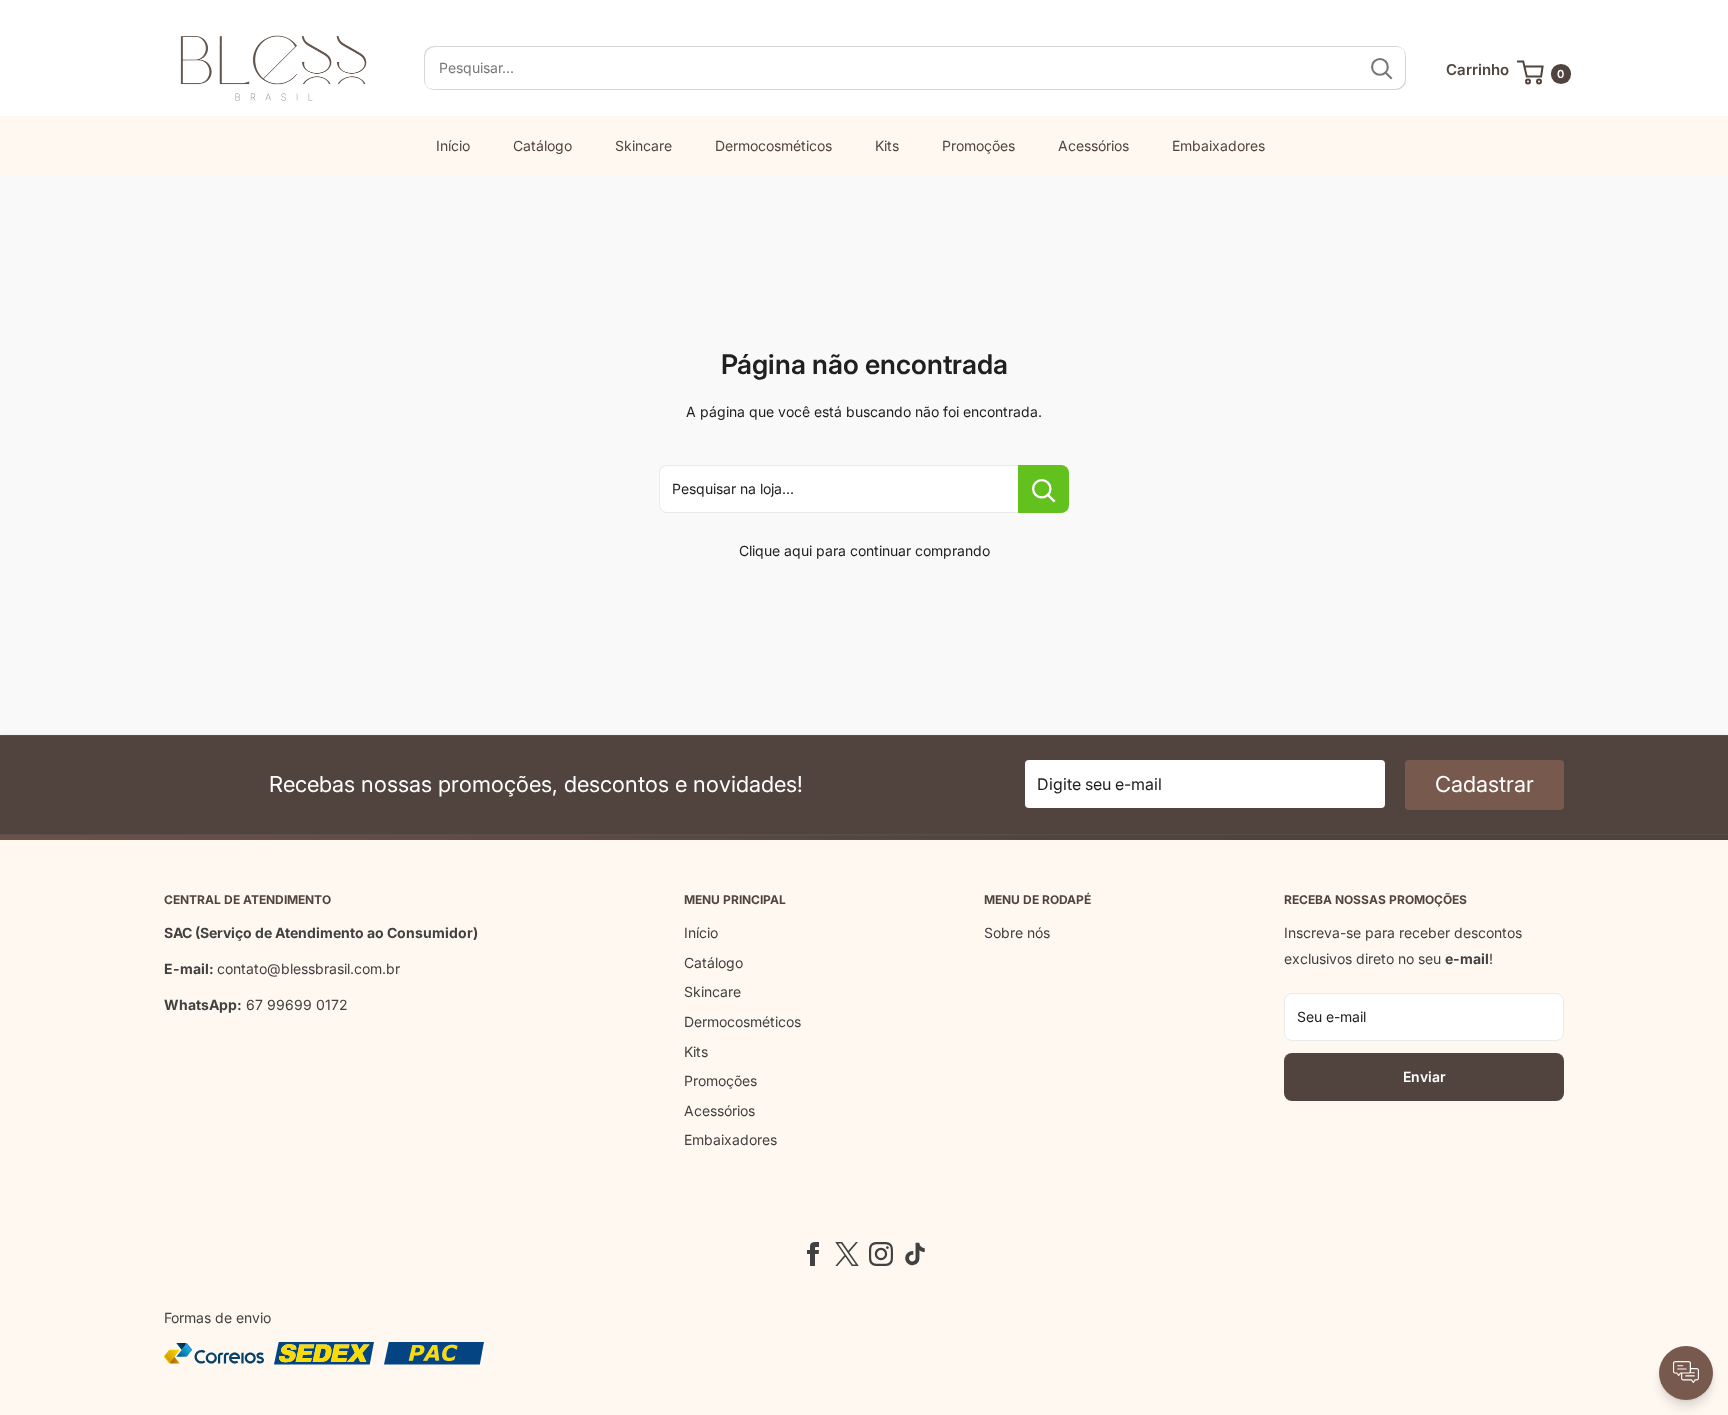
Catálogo (542, 145)
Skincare (643, 145)
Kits (887, 145)
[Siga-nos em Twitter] (847, 1254)
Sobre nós (1017, 932)
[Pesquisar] (1381, 68)
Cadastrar (1484, 784)
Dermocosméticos (773, 145)
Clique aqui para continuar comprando (864, 550)
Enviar (1424, 1076)
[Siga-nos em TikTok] (915, 1254)
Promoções (978, 145)
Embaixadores (1218, 145)
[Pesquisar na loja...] (1043, 489)
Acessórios (1093, 145)
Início (453, 145)
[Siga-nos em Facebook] (813, 1254)
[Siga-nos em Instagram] (881, 1254)
